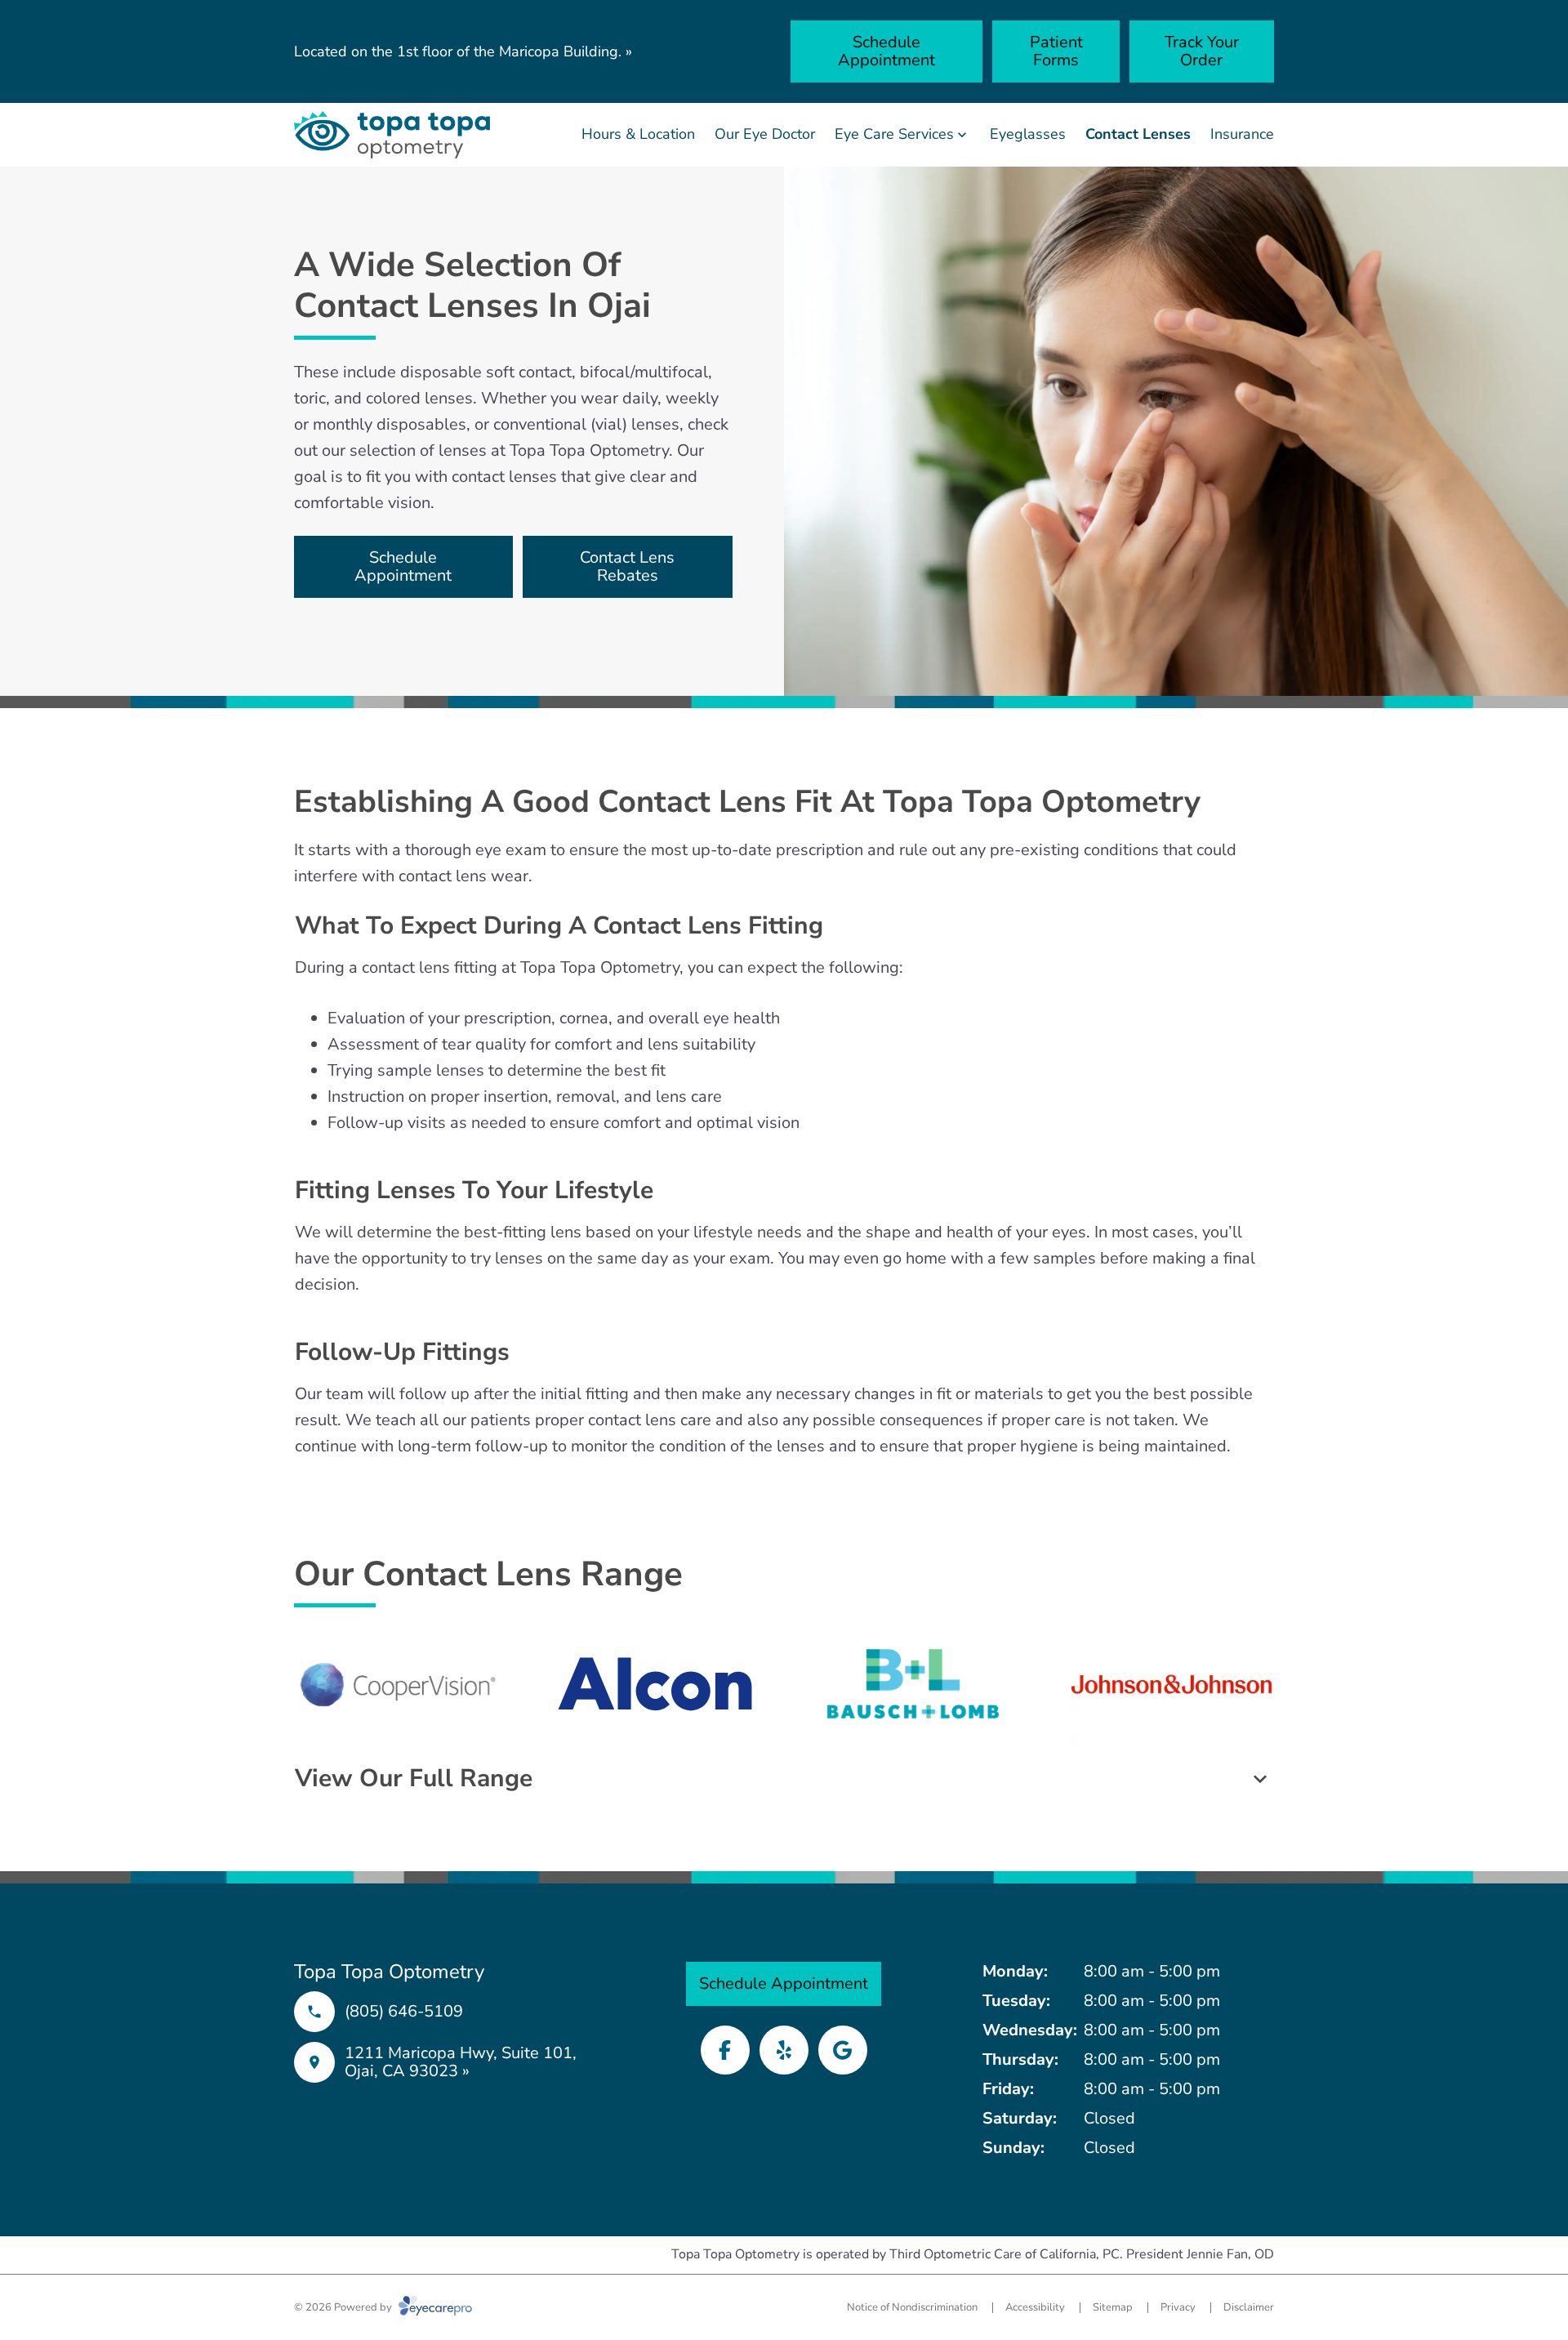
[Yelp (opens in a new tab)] (784, 2050)
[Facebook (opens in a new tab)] (725, 2050)
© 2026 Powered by (344, 2307)
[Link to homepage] (392, 135)
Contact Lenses (1138, 134)
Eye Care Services (894, 134)
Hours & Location (638, 134)
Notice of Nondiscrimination (912, 2307)
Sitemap (1113, 2307)
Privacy (1178, 2307)
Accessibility (1035, 2307)
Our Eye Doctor (765, 134)
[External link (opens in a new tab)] (843, 2050)
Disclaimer (1249, 2307)
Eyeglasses (1028, 134)
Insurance (1242, 134)
